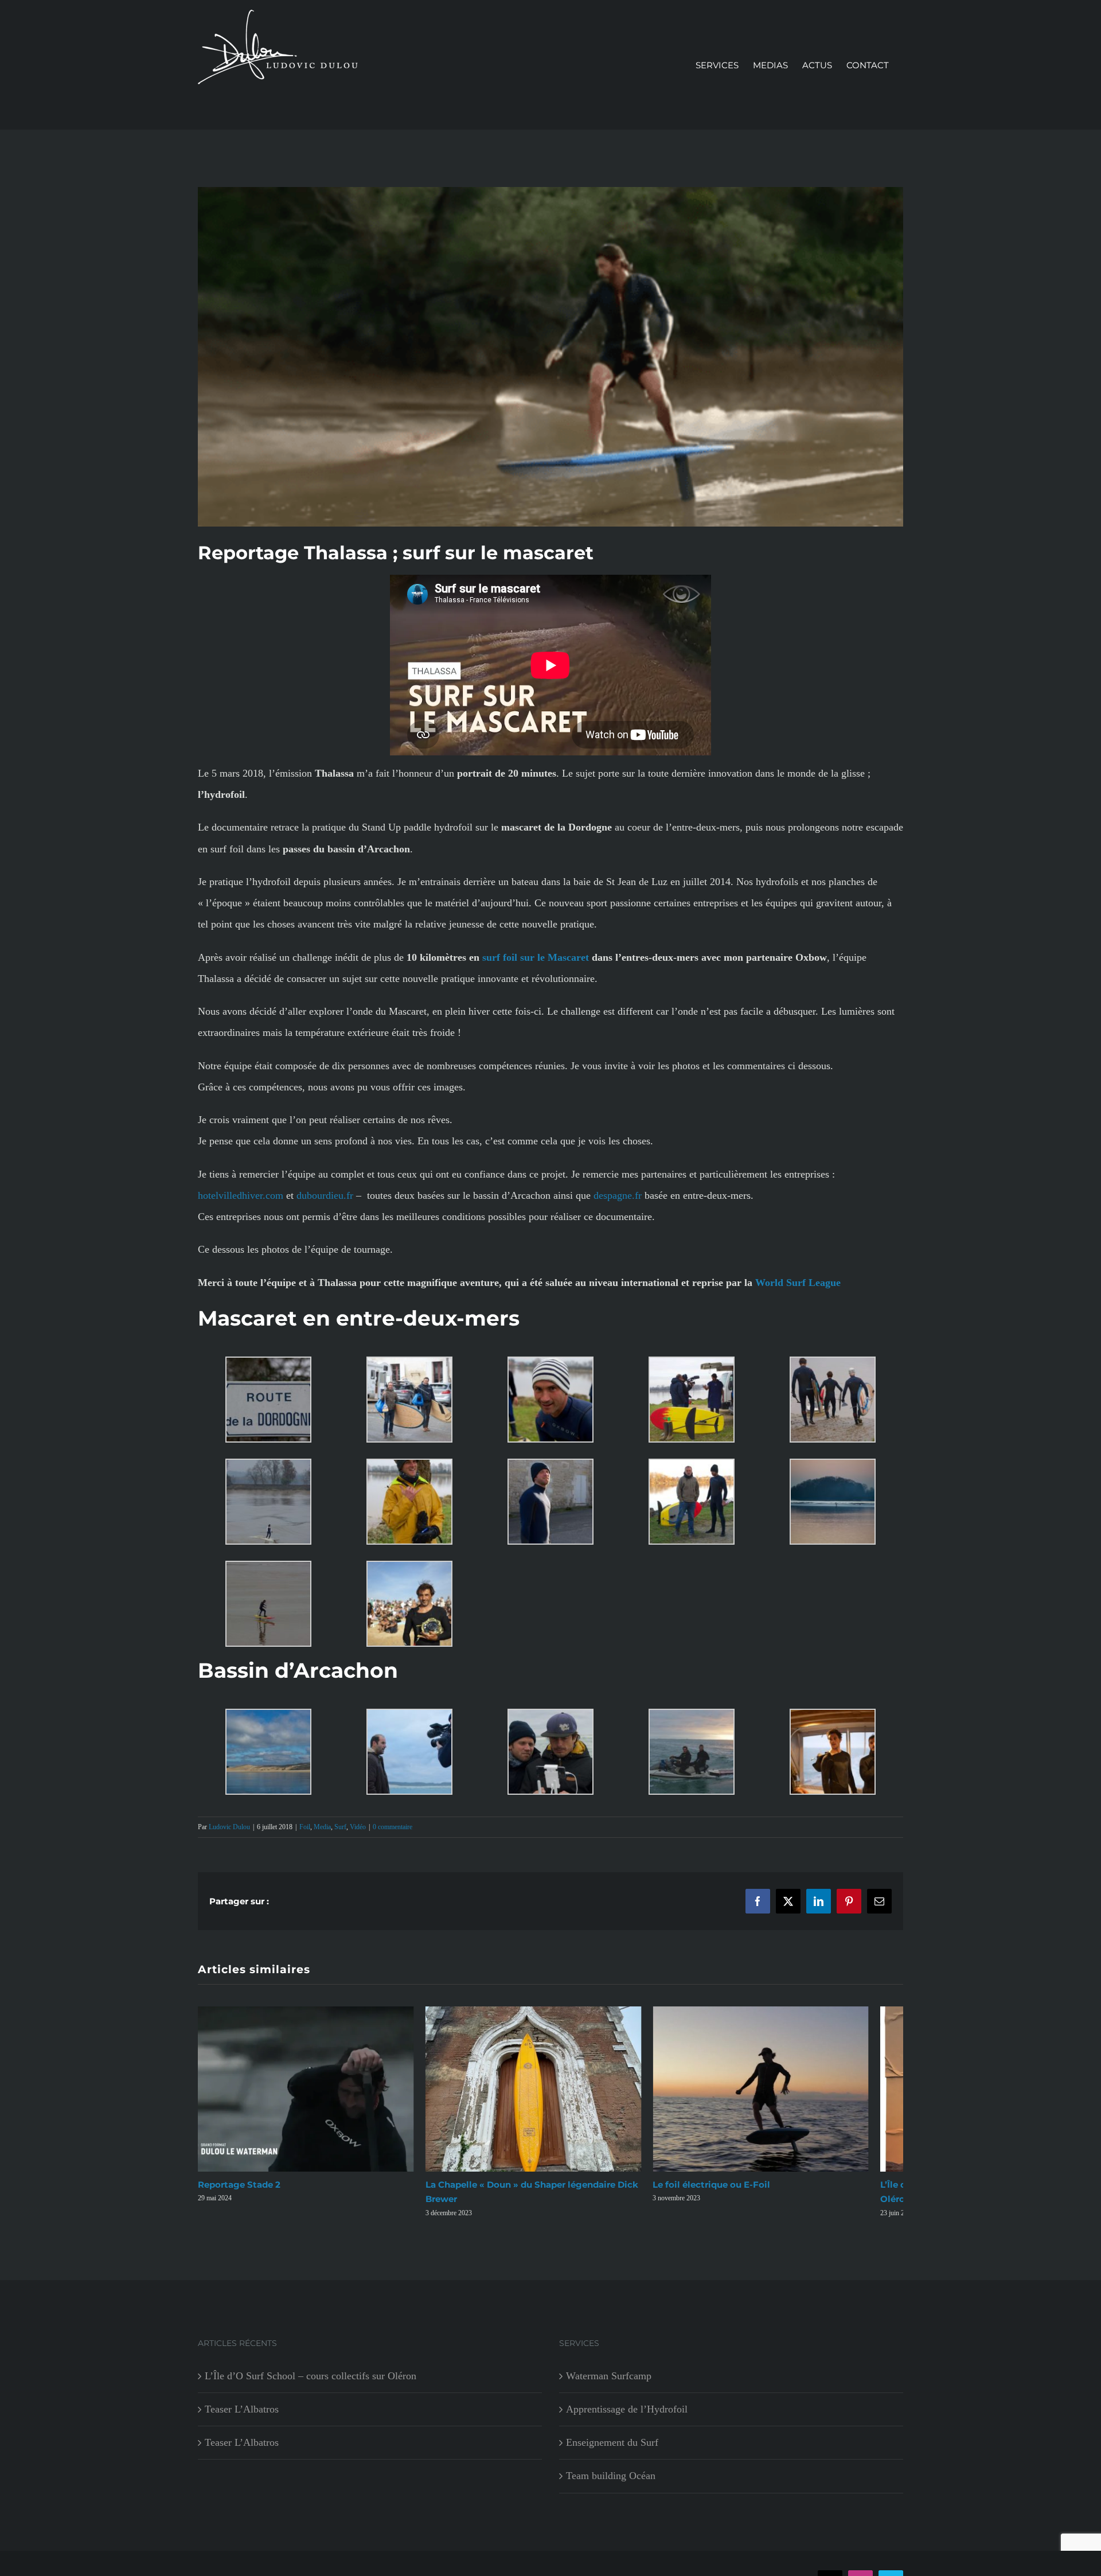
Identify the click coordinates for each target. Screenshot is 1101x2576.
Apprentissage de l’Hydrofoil (627, 2418)
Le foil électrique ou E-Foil (734, 2194)
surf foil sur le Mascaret (536, 957)
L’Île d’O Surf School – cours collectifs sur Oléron (311, 2384)
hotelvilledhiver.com (241, 1195)
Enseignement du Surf (612, 2451)
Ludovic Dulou (229, 1827)
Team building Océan (611, 2484)
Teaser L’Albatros (242, 2418)
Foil (305, 1827)
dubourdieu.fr (325, 1195)
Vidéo (358, 1827)
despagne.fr (618, 1195)
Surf (340, 1827)
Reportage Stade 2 (239, 2194)
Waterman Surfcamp (609, 2384)
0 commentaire (393, 1827)
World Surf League (798, 1283)
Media (322, 1827)
